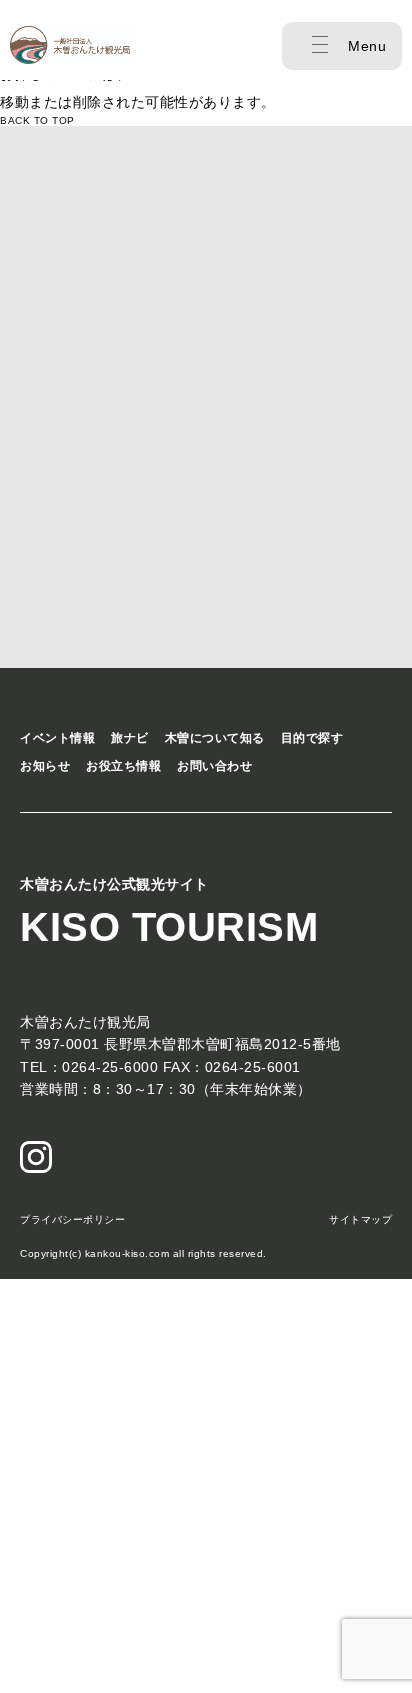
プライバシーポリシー (72, 1219)
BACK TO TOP (37, 120)
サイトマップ (360, 1219)
